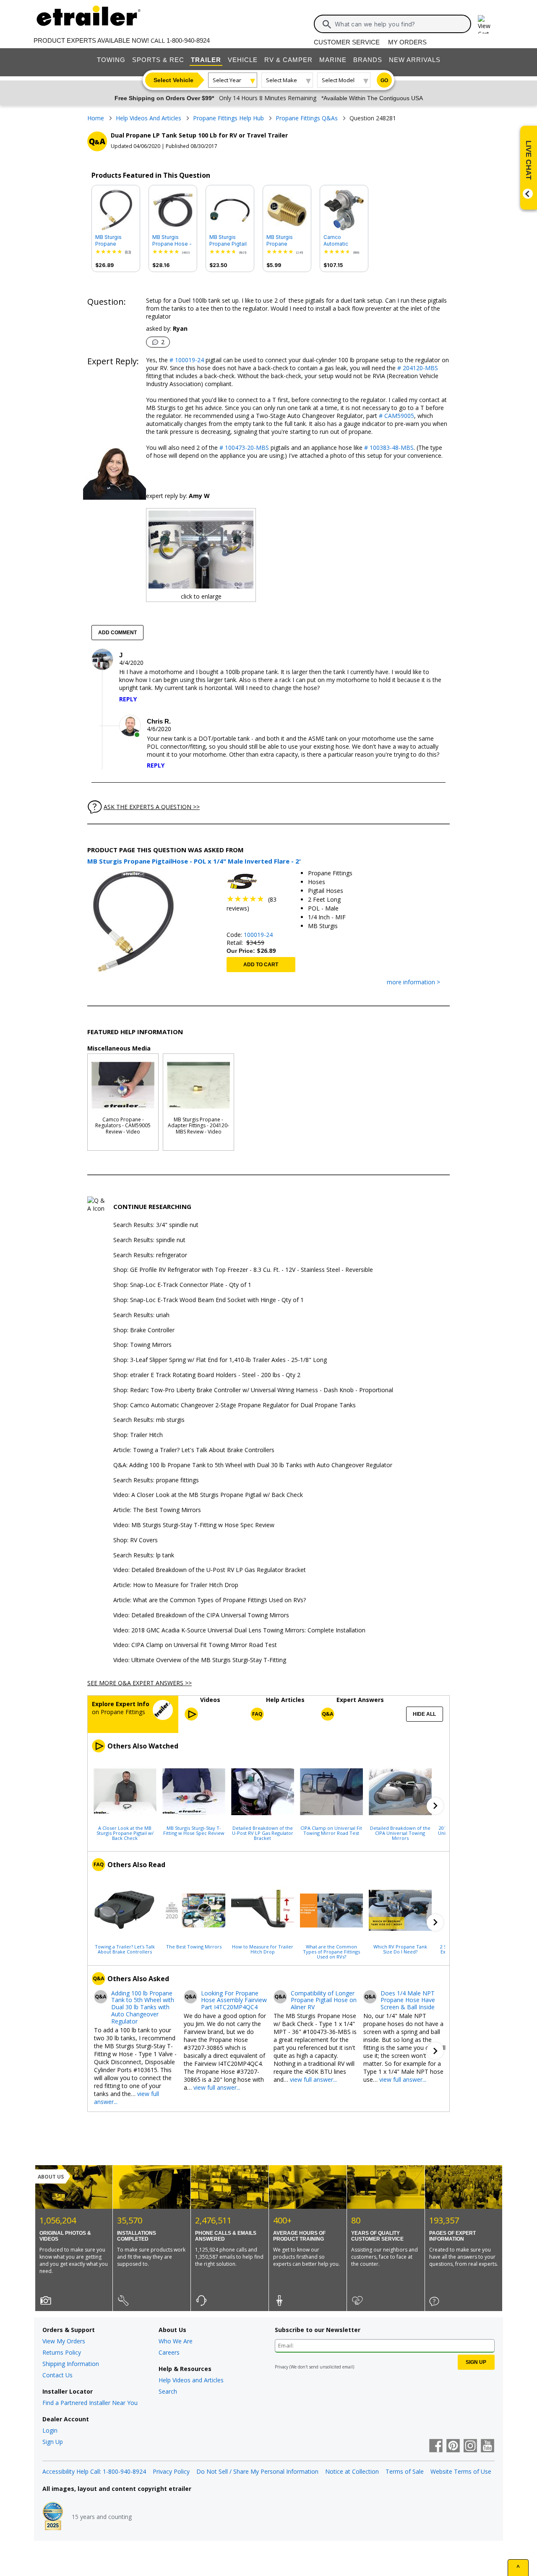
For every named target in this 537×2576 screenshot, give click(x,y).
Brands (368, 60)
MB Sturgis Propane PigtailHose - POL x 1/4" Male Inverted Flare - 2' (115, 241)
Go (384, 80)
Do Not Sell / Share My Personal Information (257, 2471)
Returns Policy (62, 2352)
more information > (413, 982)
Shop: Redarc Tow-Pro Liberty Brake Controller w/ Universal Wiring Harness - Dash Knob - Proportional (253, 1390)
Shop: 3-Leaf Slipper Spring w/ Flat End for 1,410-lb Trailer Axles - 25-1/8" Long (220, 1360)
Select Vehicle (173, 80)
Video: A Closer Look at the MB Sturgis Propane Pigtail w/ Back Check (208, 1495)
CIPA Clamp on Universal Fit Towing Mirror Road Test (331, 1830)
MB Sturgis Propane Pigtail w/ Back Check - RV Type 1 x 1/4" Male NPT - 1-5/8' (229, 241)
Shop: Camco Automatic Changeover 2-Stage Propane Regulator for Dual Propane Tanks (235, 1405)
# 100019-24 (186, 360)
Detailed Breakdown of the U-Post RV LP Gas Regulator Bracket (263, 1833)
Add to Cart (261, 965)
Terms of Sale (405, 2471)
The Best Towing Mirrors (194, 1946)
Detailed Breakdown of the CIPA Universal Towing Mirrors (400, 1833)
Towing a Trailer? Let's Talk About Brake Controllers (125, 1949)
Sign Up (53, 2442)
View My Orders (64, 2341)
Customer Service (347, 42)
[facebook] (436, 2446)
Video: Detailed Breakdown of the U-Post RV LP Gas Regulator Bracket (210, 1570)
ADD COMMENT (117, 633)
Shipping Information (71, 2364)
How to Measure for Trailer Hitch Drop (263, 1949)
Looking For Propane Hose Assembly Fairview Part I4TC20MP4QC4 (234, 2000)
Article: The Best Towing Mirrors (157, 1510)
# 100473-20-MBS (243, 447)
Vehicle (243, 60)
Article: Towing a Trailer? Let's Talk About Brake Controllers (194, 1450)
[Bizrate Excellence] (53, 2517)
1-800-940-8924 (188, 40)
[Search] (327, 24)
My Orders (407, 42)
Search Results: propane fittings (156, 1480)
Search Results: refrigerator (150, 1255)
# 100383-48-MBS (388, 447)
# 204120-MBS (417, 368)
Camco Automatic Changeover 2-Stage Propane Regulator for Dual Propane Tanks (342, 241)
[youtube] (487, 2446)
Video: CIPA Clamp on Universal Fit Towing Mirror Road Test (195, 1645)
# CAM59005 (396, 416)
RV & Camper (288, 60)
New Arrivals (415, 60)
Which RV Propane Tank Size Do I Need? (400, 1949)
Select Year (227, 80)
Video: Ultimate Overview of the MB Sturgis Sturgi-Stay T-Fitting (200, 1660)
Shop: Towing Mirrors (142, 1345)
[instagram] (470, 2446)
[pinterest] (453, 2446)
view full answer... (217, 2087)
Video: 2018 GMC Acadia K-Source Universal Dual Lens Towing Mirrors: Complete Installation (239, 1630)
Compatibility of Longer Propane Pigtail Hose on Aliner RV (324, 2000)
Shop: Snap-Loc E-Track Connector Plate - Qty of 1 (182, 1285)
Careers (169, 2352)
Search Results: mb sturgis (149, 1420)
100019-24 (258, 935)
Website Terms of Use (461, 2471)
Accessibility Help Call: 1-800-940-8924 (94, 2471)
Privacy (282, 2367)
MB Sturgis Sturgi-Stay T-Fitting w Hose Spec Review (194, 1830)
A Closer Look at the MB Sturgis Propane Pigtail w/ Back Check (125, 1833)
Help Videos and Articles (191, 2380)
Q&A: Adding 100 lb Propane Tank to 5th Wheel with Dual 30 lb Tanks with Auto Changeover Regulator (253, 1465)
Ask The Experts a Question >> (152, 807)
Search (168, 2391)
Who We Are (176, 2341)
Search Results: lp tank (144, 1555)
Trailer (206, 60)
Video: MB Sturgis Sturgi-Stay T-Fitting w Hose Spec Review (194, 1525)
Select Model (338, 80)
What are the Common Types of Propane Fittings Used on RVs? (331, 1951)
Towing (111, 60)
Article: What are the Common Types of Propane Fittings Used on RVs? (210, 1600)
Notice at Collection (352, 2471)
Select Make (282, 80)
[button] (435, 1806)
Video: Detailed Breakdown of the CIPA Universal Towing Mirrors (201, 1615)
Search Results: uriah (141, 1315)
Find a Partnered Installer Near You (90, 2403)
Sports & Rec (158, 60)
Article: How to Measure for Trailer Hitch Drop (176, 1585)
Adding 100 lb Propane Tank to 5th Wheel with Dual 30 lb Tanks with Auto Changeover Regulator (143, 2008)
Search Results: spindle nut (149, 1240)
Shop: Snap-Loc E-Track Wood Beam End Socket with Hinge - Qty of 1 (209, 1300)
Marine (333, 60)
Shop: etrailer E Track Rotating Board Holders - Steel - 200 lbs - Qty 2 (207, 1375)
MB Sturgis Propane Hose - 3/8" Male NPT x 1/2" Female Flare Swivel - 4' (172, 241)
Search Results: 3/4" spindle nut (156, 1225)
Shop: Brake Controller (144, 1330)
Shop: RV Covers (136, 1540)
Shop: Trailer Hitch (138, 1435)
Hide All (424, 1714)
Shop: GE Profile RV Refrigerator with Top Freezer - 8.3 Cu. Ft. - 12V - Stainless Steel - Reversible (243, 1270)
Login (50, 2430)
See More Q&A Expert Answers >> (139, 1683)
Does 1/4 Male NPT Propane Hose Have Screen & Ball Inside (408, 2000)
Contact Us (57, 2375)
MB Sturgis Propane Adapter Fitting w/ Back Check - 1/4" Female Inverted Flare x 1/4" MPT (287, 241)
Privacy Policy (171, 2471)
